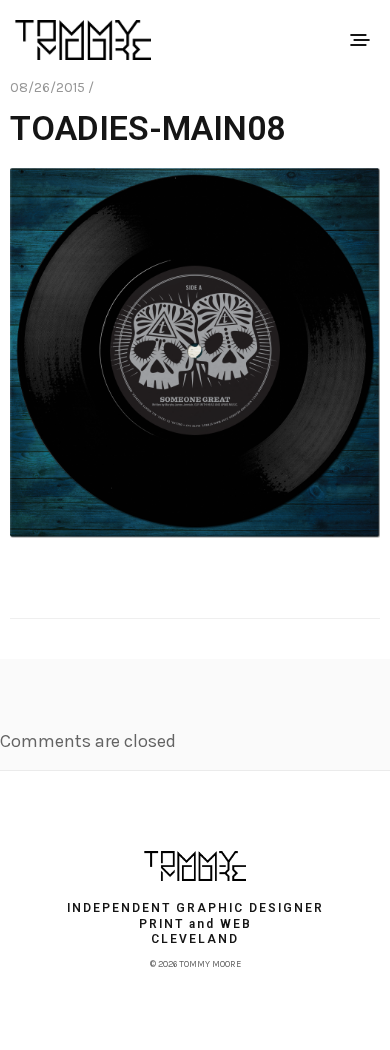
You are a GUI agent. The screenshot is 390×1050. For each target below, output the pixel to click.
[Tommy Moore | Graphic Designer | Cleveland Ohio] (195, 866)
